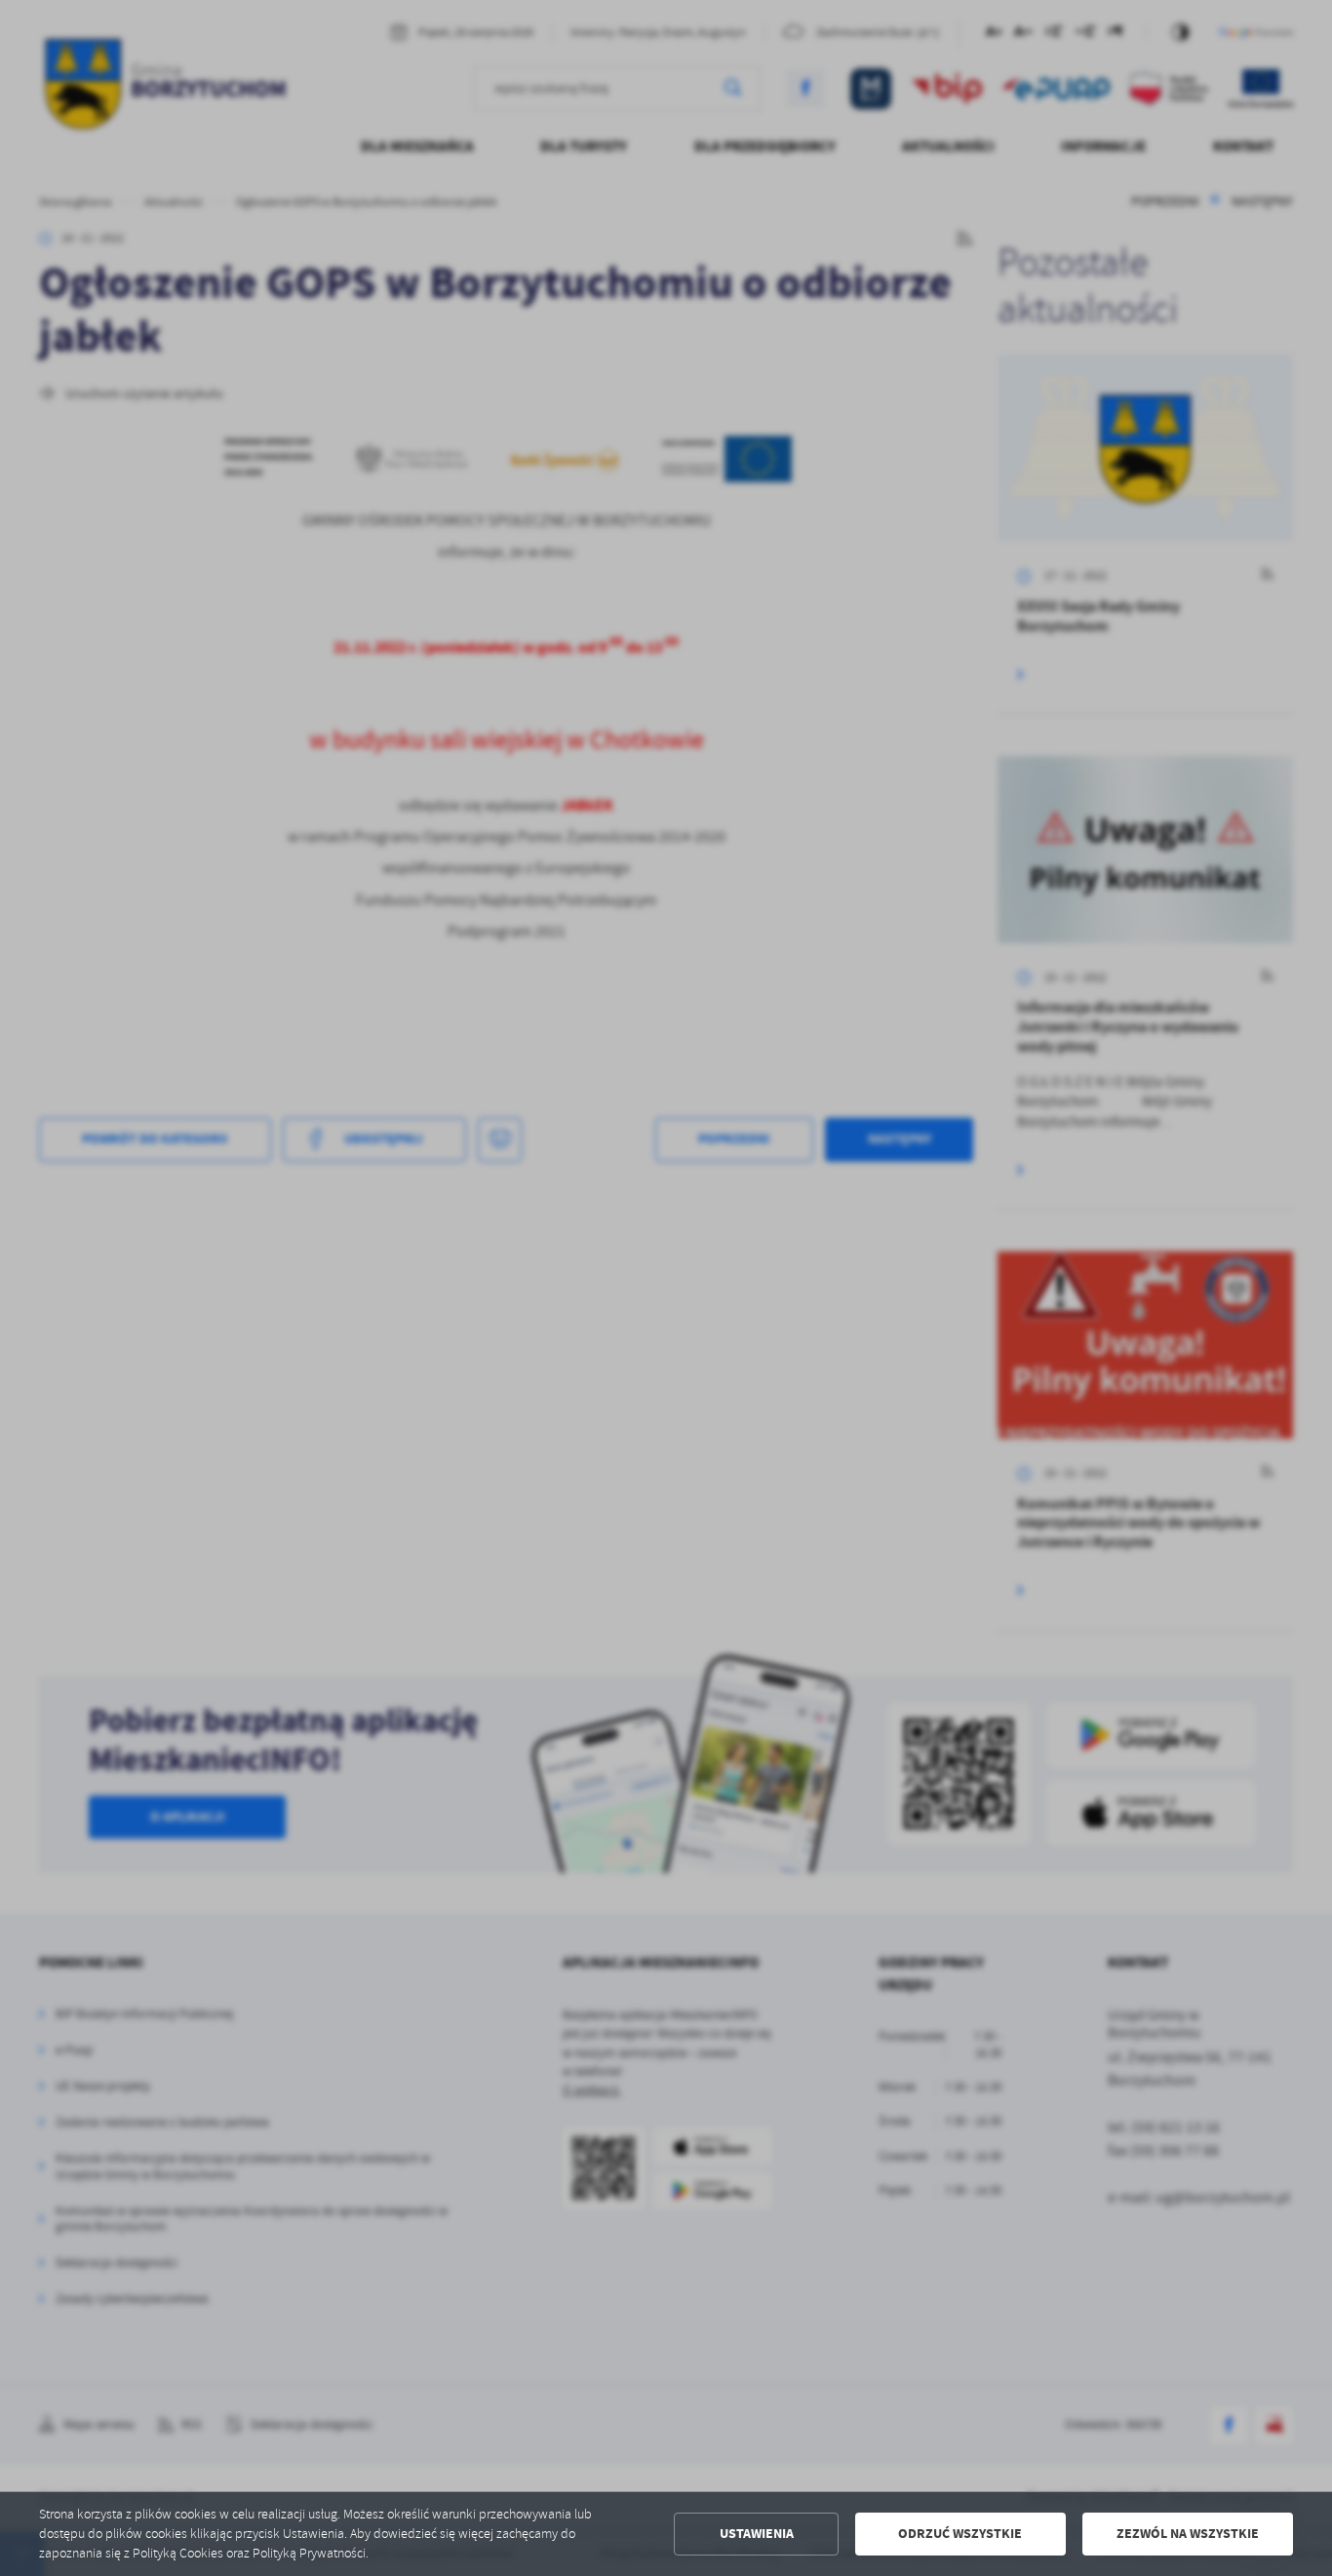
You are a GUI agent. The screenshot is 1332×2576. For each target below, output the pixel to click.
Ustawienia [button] (757, 2534)
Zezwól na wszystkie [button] (1188, 2534)
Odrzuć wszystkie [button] (960, 2534)
